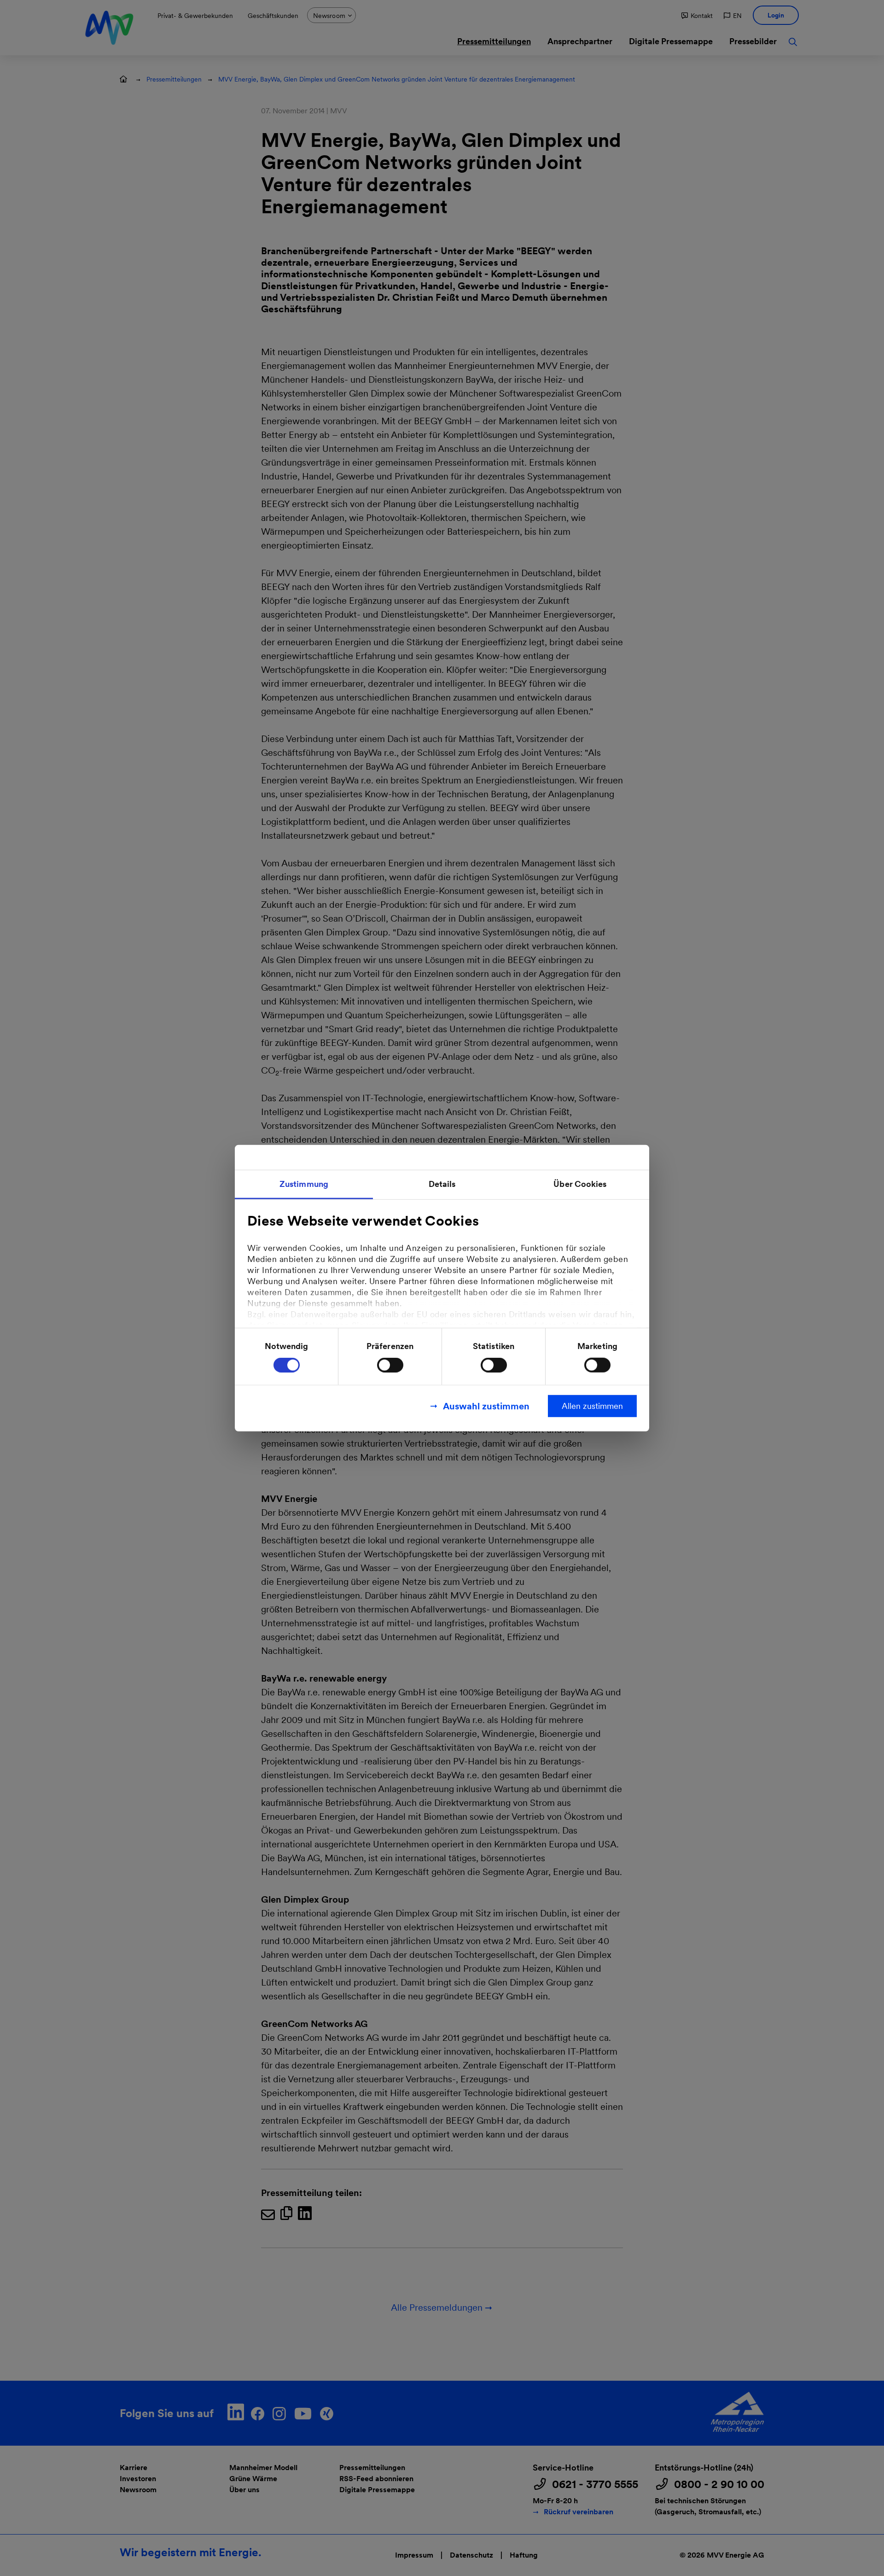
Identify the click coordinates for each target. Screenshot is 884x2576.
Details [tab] (442, 1183)
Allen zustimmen (592, 1406)
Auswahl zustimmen (486, 1406)
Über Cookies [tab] (580, 1183)
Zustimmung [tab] (304, 1183)
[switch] (390, 1365)
